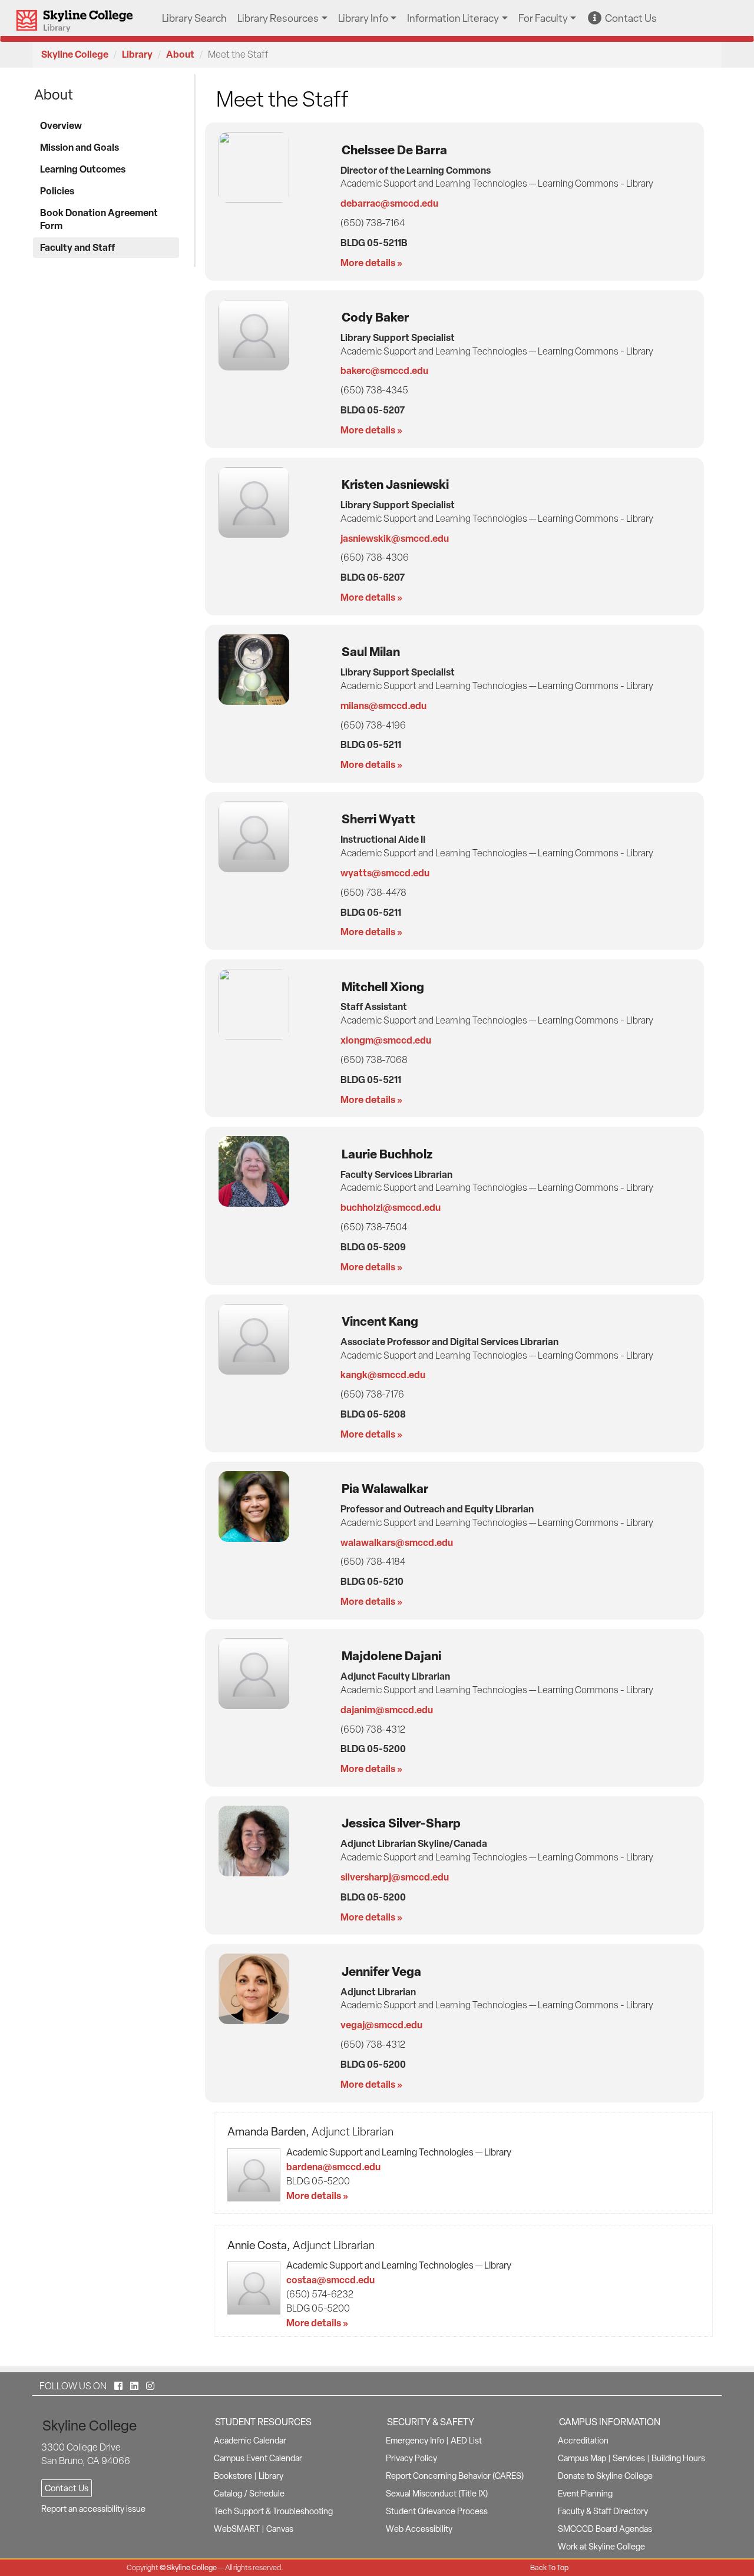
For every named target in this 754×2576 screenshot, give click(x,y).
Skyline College (75, 54)
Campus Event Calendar (258, 2458)
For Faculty (543, 18)
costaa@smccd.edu (330, 2280)
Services (629, 2458)
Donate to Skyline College (605, 2476)
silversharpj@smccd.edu (395, 1877)
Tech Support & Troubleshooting (273, 2511)
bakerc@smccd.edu (384, 370)
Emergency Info (415, 2441)
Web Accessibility (419, 2529)
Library (137, 54)
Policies (57, 191)
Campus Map (582, 2458)
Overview (61, 125)
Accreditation (583, 2441)
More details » (371, 263)
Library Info (363, 18)
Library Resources (278, 18)
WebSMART (237, 2529)
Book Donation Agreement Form (99, 219)
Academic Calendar (250, 2441)
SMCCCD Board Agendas (605, 2529)
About (180, 54)
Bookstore (233, 2476)
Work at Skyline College (601, 2547)
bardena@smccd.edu (333, 2167)
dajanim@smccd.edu (387, 1710)
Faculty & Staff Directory (603, 2511)
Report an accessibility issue (93, 2509)
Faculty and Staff (77, 247)
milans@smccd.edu (383, 706)
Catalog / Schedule (249, 2494)
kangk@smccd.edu (383, 1375)
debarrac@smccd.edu (389, 203)
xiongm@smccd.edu (386, 1040)
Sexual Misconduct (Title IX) (437, 2494)
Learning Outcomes (83, 169)
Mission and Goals (80, 147)
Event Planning (585, 2494)
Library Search (194, 18)
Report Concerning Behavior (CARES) (455, 2476)
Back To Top (549, 2567)
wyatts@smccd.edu (385, 873)
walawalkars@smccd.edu (397, 1542)
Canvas (280, 2529)
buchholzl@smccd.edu (391, 1207)
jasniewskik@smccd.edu (395, 538)
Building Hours (678, 2458)
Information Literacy (453, 18)
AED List (466, 2441)
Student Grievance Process (437, 2511)
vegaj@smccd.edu (381, 2025)
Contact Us (629, 18)
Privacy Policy (411, 2458)
